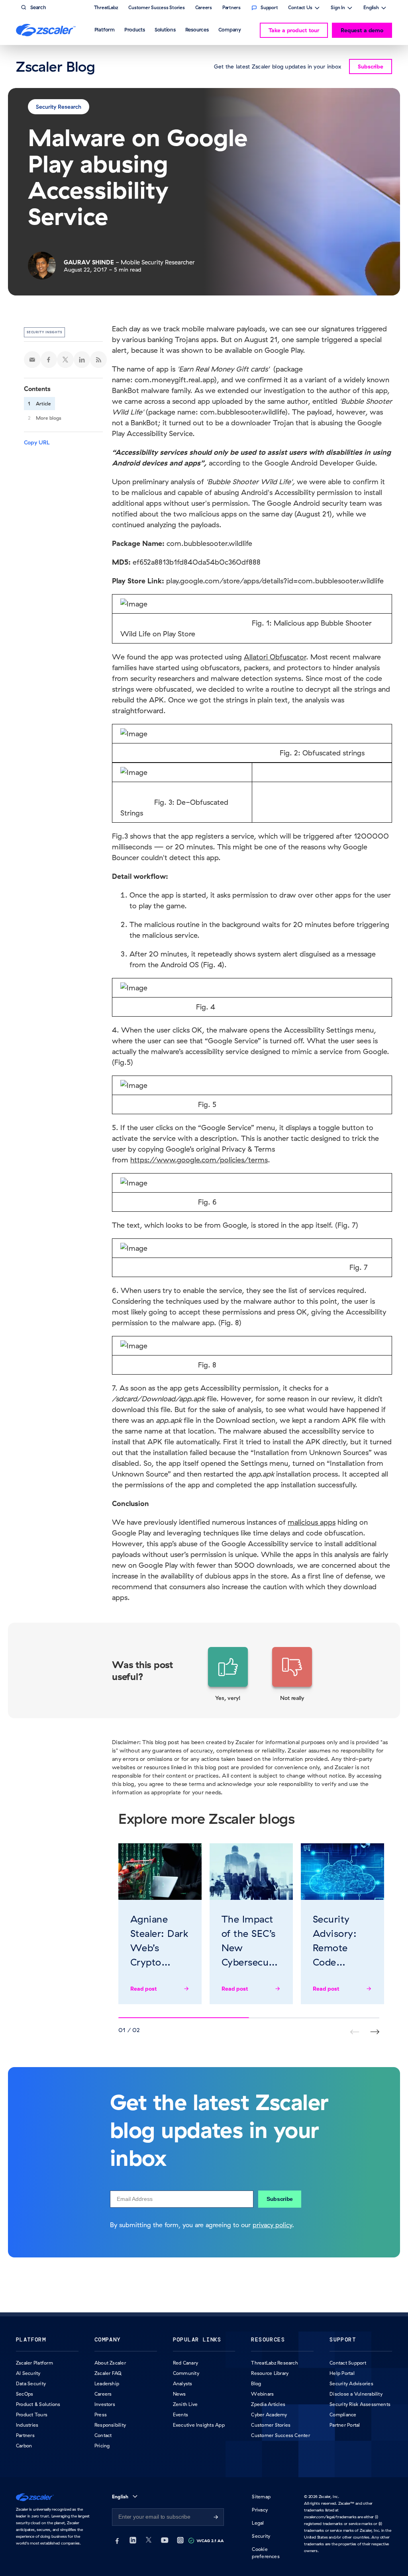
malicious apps (312, 1522)
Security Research (59, 107)
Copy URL (37, 442)
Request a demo (362, 30)
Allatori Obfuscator (275, 657)
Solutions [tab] (165, 29)
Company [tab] (230, 29)
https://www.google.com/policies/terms (199, 1160)
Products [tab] (135, 29)
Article (43, 404)
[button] (228, 1674)
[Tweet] (65, 360)
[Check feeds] (98, 360)
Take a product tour (294, 30)
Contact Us (300, 8)
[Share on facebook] (49, 360)
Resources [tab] (197, 29)
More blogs (49, 418)
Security (261, 2536)
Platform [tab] (105, 29)
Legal (258, 2523)
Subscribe (280, 2199)
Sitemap (261, 2497)
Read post (144, 1989)
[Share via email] (32, 360)
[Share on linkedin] (82, 360)
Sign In (338, 8)
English (371, 8)
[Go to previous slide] (375, 2032)
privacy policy (272, 2225)
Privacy (260, 2510)
